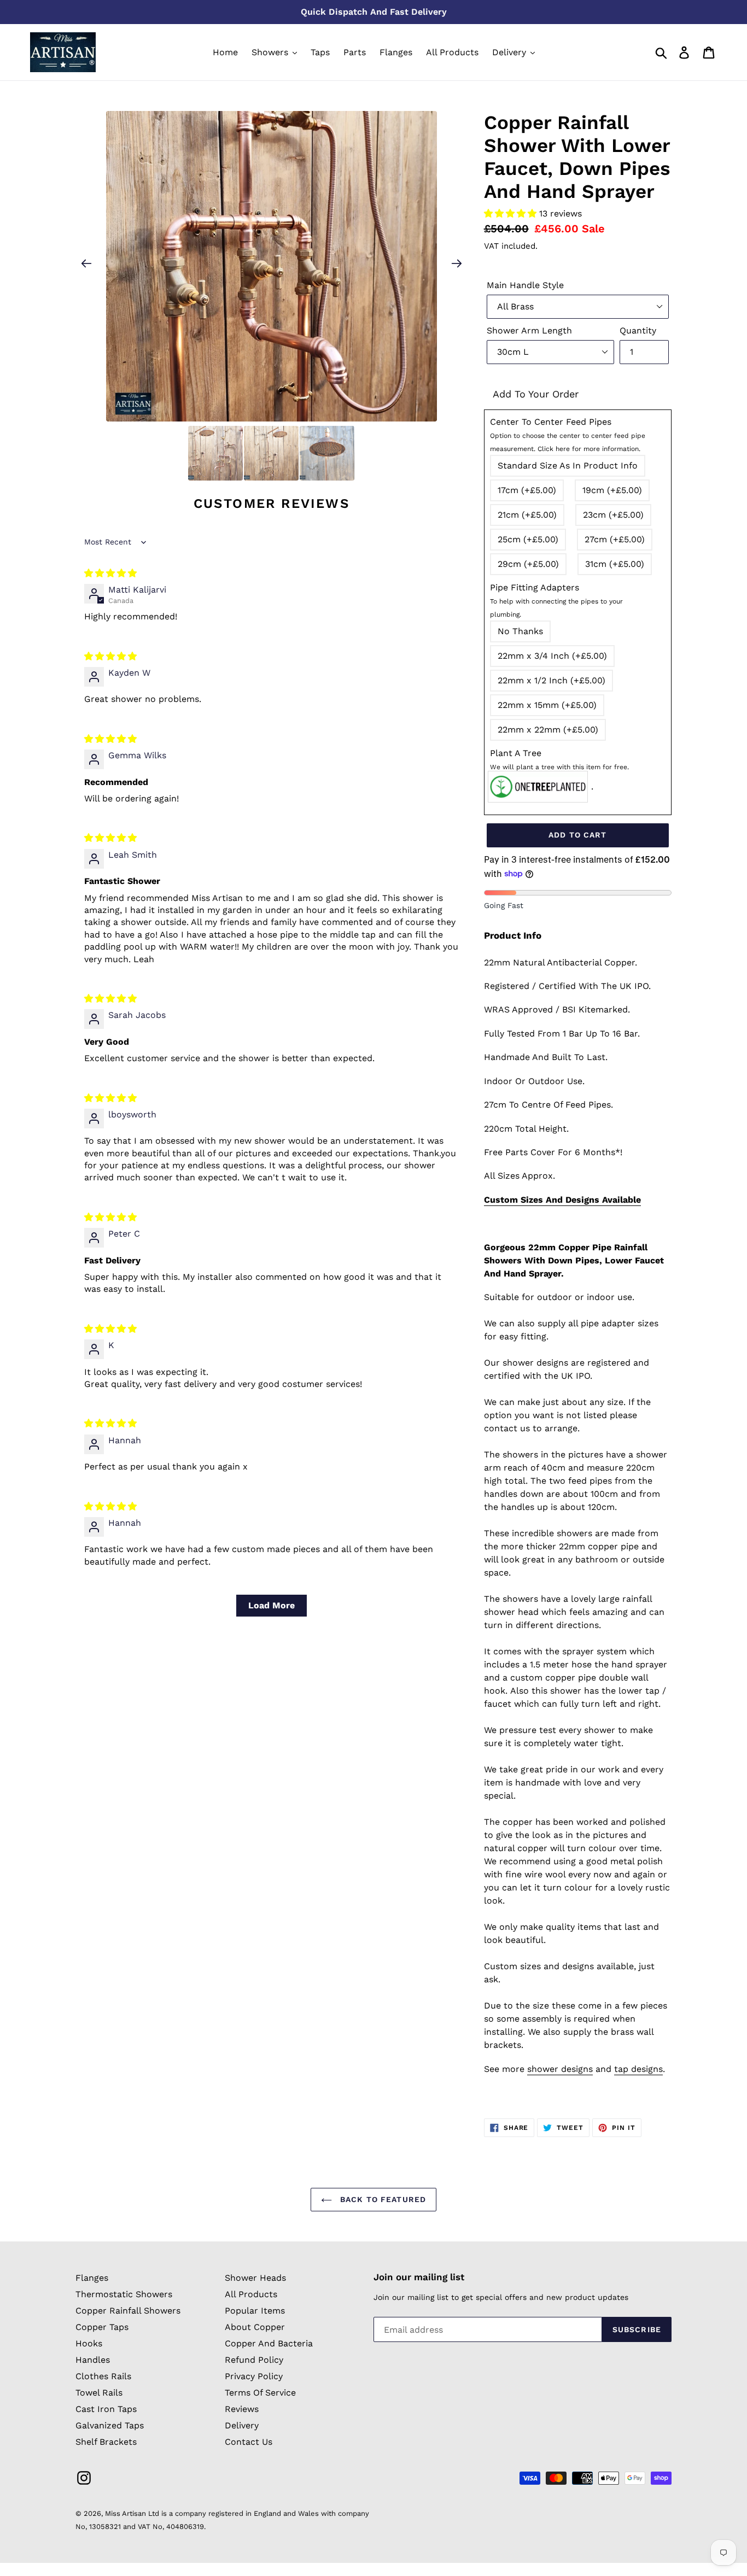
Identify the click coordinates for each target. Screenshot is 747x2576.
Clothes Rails (103, 2376)
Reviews (242, 2409)
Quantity (638, 330)
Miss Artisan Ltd (132, 2513)
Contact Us (249, 2442)
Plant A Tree (559, 759)
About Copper (255, 2327)
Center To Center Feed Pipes (568, 435)
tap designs (638, 2069)
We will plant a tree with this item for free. (559, 767)
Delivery (242, 2425)
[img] (110, 573)
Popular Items (255, 2311)
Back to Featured (382, 2199)
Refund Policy (254, 2360)
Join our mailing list (419, 2277)
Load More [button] (272, 1605)
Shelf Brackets (106, 2442)
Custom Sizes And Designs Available (562, 1200)
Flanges (92, 2278)
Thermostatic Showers (124, 2294)
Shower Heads (255, 2278)
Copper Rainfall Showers (128, 2311)
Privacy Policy (254, 2376)
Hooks (89, 2343)
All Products (251, 2294)
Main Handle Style (525, 285)
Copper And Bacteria (269, 2343)
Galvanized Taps (110, 2425)
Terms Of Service (260, 2393)
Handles (93, 2360)
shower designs (560, 2069)
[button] (512, 213)
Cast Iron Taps (106, 2409)
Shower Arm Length (529, 330)
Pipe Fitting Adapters (556, 600)
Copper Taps (102, 2327)
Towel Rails (99, 2393)
